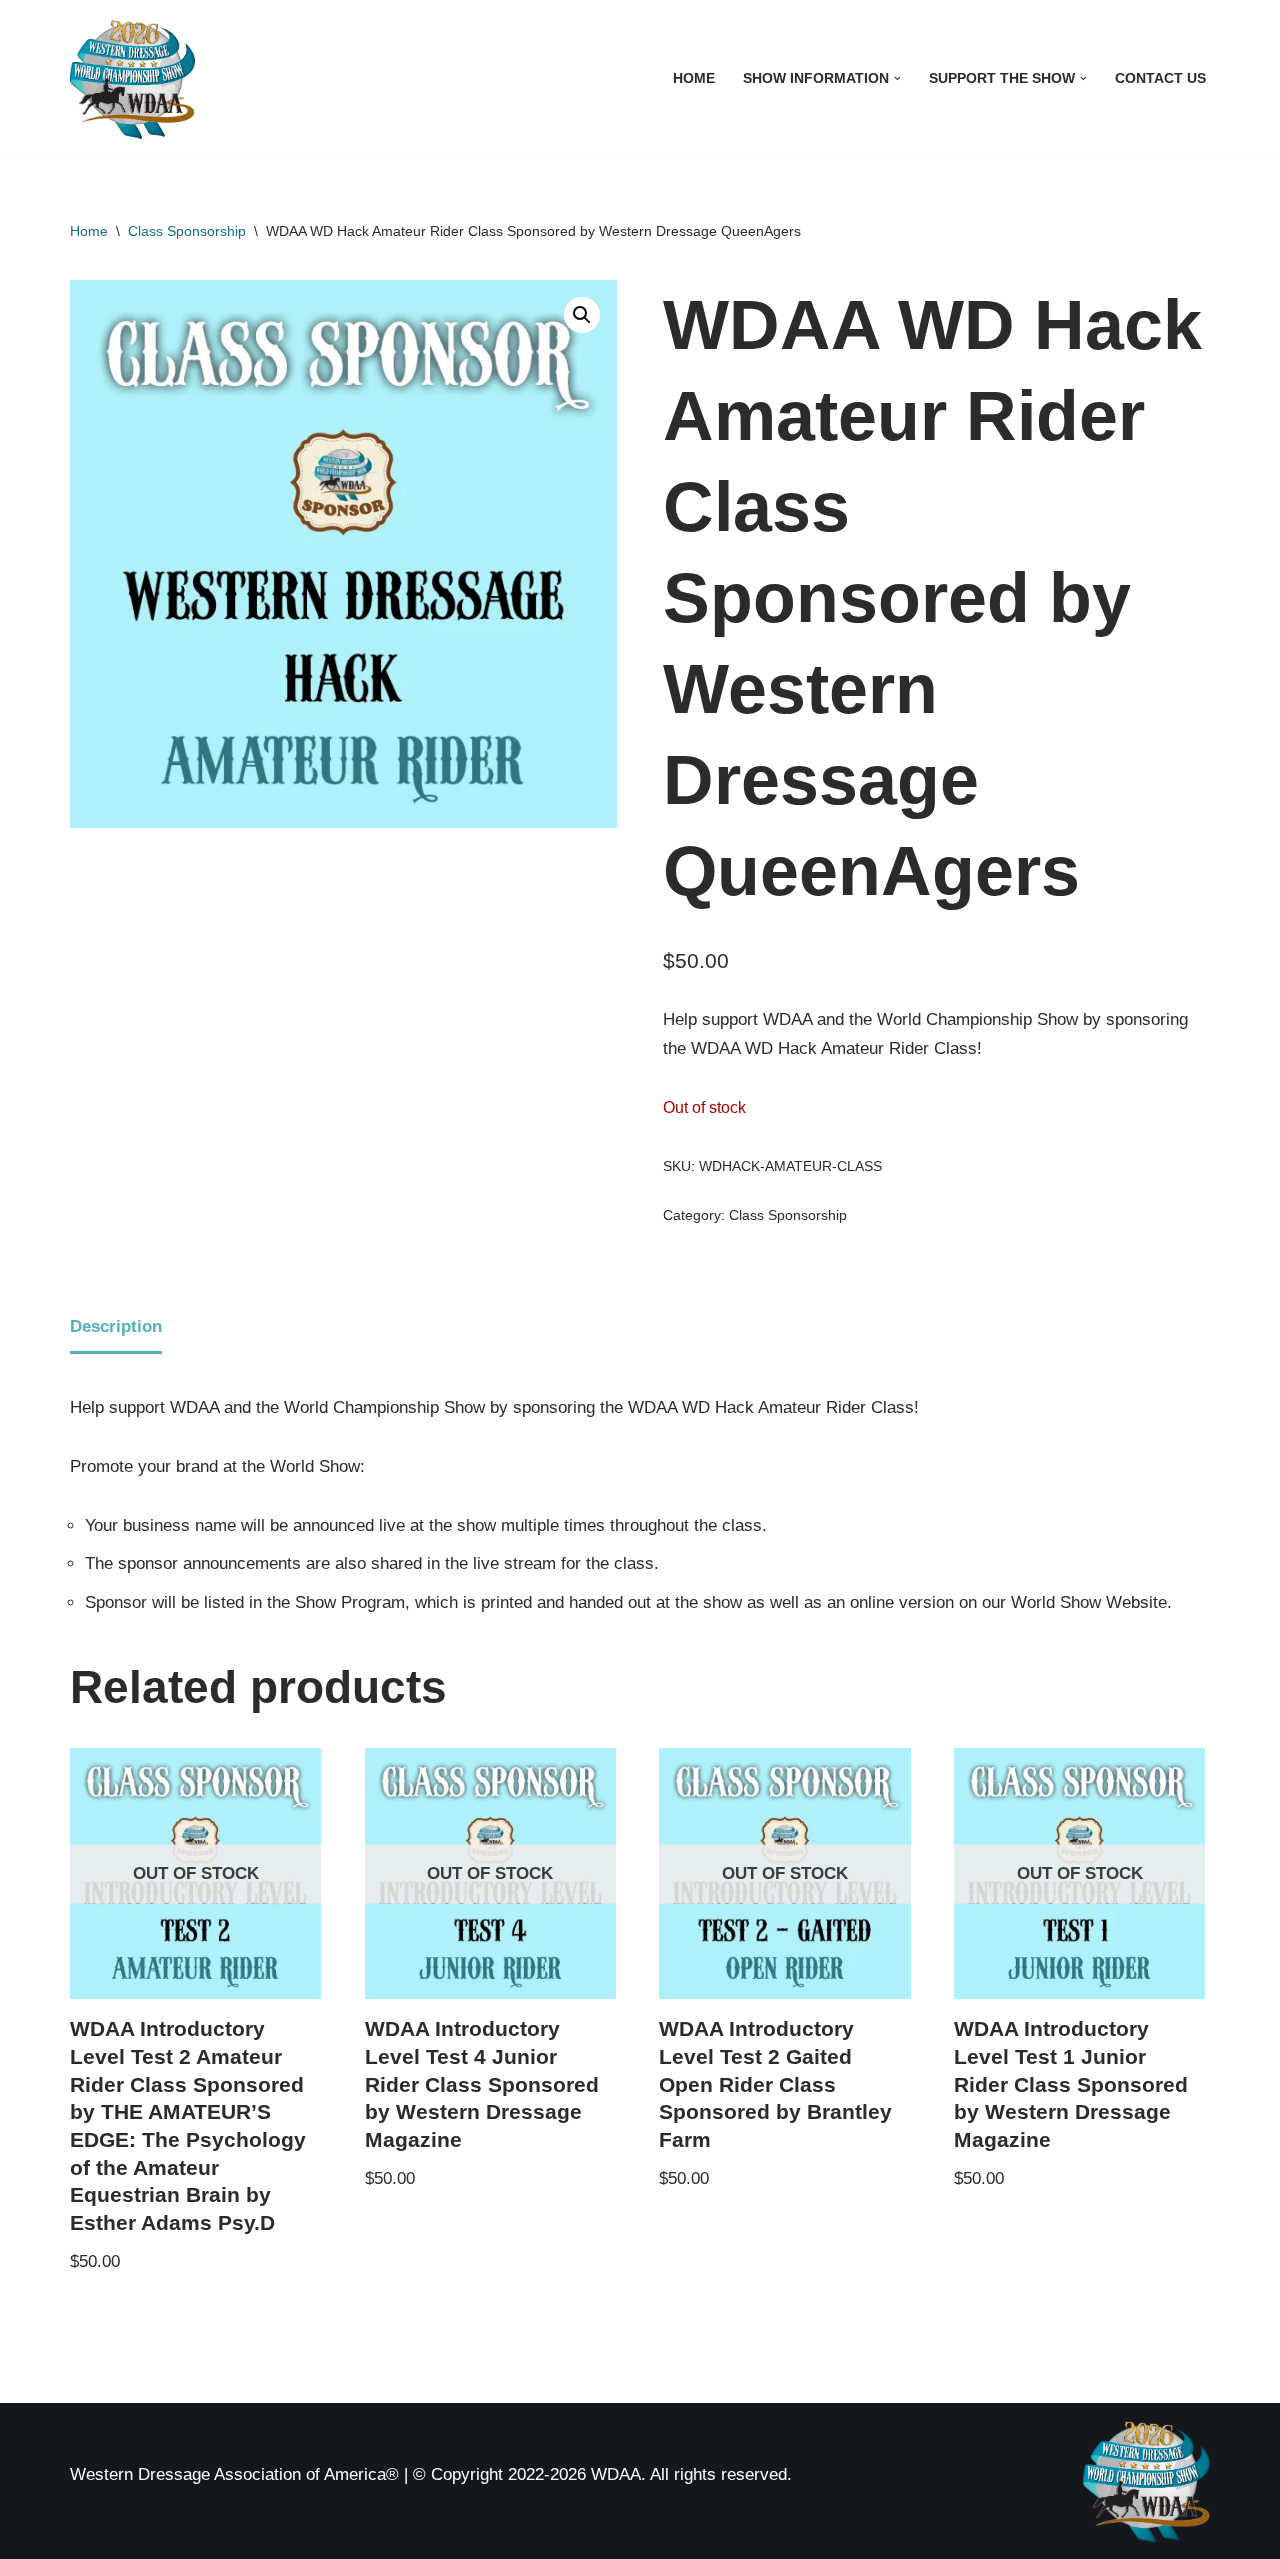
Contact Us (1160, 78)
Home (694, 78)
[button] (897, 78)
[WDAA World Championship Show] (132, 78)
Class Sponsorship (187, 231)
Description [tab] (116, 1326)
